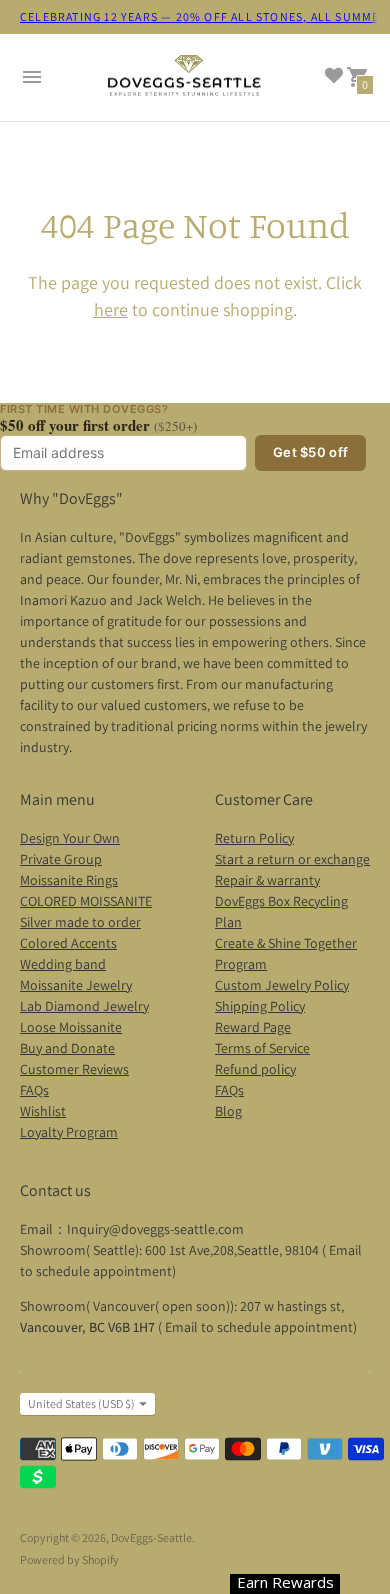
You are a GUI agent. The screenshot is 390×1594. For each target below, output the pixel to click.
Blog (228, 1111)
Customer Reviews (74, 1069)
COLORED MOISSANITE (86, 901)
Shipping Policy (260, 1006)
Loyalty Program (69, 1132)
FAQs (34, 1090)
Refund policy (255, 1069)
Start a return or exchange (292, 859)
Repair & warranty (267, 880)
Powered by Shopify (69, 1559)
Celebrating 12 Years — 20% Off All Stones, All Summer (204, 16)
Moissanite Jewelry (76, 985)
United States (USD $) (81, 1403)
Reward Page (253, 1027)
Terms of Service (262, 1048)
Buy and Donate (67, 1048)
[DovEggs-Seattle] (185, 78)
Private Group (61, 859)
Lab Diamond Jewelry (84, 1006)
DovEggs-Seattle (151, 1537)
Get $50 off (310, 452)
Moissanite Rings (69, 880)
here (111, 309)
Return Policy (254, 838)
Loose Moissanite (71, 1027)
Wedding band (63, 964)
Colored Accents (68, 943)
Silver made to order (80, 922)
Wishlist (43, 1111)
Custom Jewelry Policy (282, 985)
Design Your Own (70, 838)
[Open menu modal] (32, 77)
